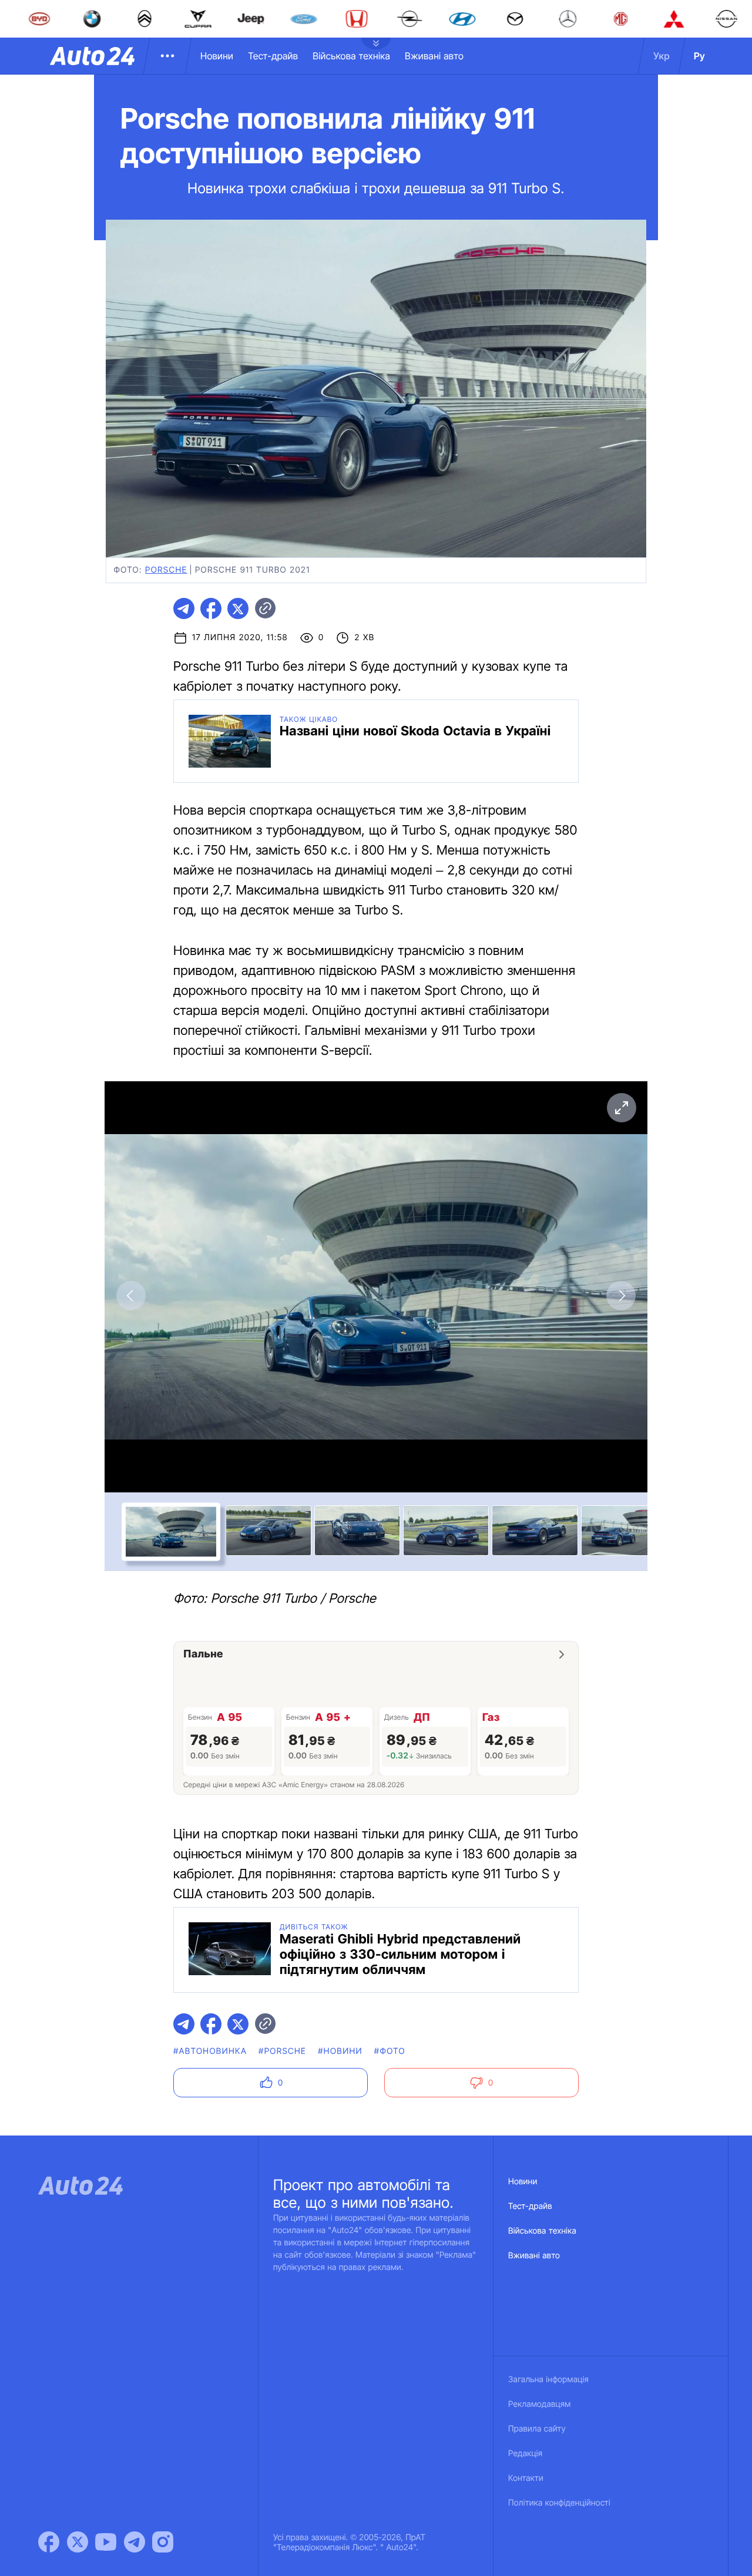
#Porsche (282, 2051)
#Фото (390, 2051)
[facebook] (211, 608)
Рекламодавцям (540, 2404)
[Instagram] (163, 2542)
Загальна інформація (548, 2380)
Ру (699, 56)
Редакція (525, 2454)
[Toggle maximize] (621, 1108)
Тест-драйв (273, 56)
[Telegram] (135, 2542)
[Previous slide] (131, 1296)
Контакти (526, 2478)
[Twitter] (78, 2542)
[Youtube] (106, 2542)
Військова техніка (351, 56)
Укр (662, 56)
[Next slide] (621, 1296)
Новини (217, 56)
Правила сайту (537, 2429)
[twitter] (238, 608)
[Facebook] (49, 2542)
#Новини (340, 2051)
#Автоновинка (210, 2051)
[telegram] (184, 608)
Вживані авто (434, 56)
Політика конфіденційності (559, 2503)
